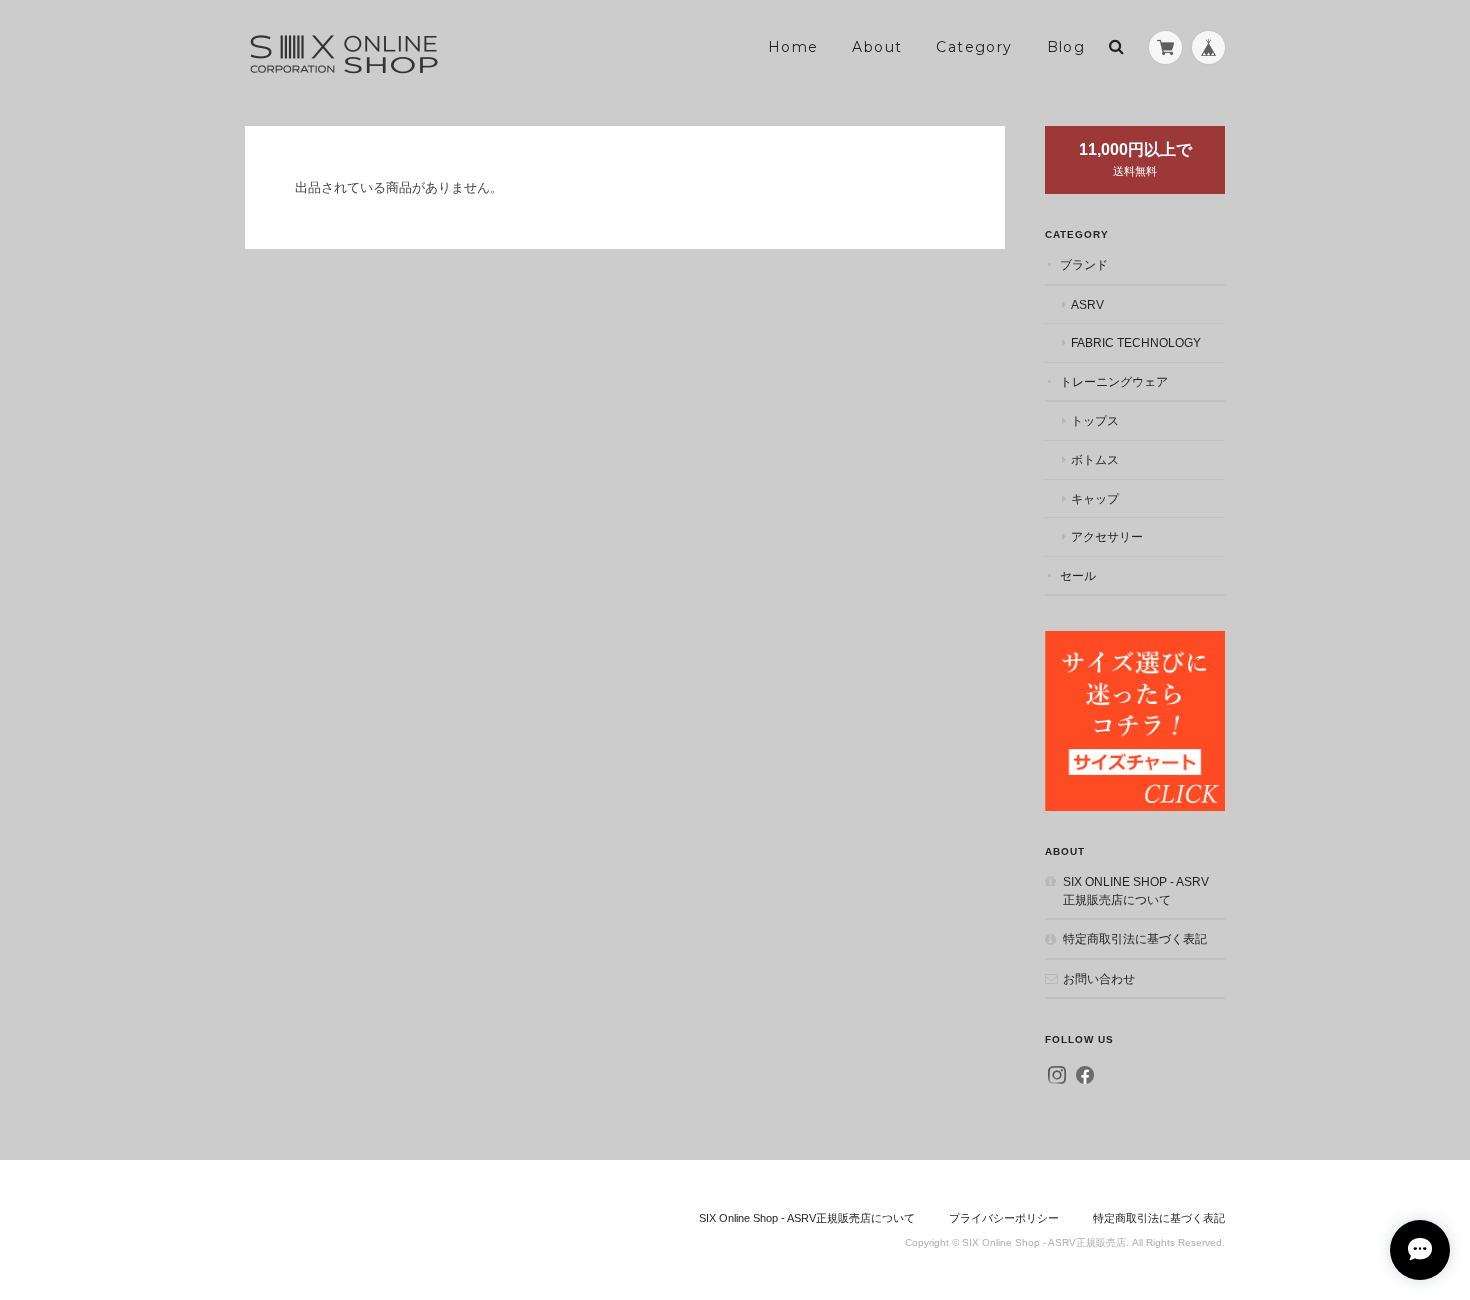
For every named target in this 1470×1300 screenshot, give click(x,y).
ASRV (1087, 304)
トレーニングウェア (1114, 381)
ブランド (1084, 264)
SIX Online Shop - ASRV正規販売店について (1136, 890)
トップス (1095, 420)
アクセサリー (1107, 536)
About (877, 47)
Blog (1066, 47)
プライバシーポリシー (1004, 1218)
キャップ (1095, 498)
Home (793, 47)
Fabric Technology (1136, 342)
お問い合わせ (1099, 978)
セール (1078, 575)
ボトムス (1095, 459)
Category (974, 47)
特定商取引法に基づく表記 (1135, 938)
